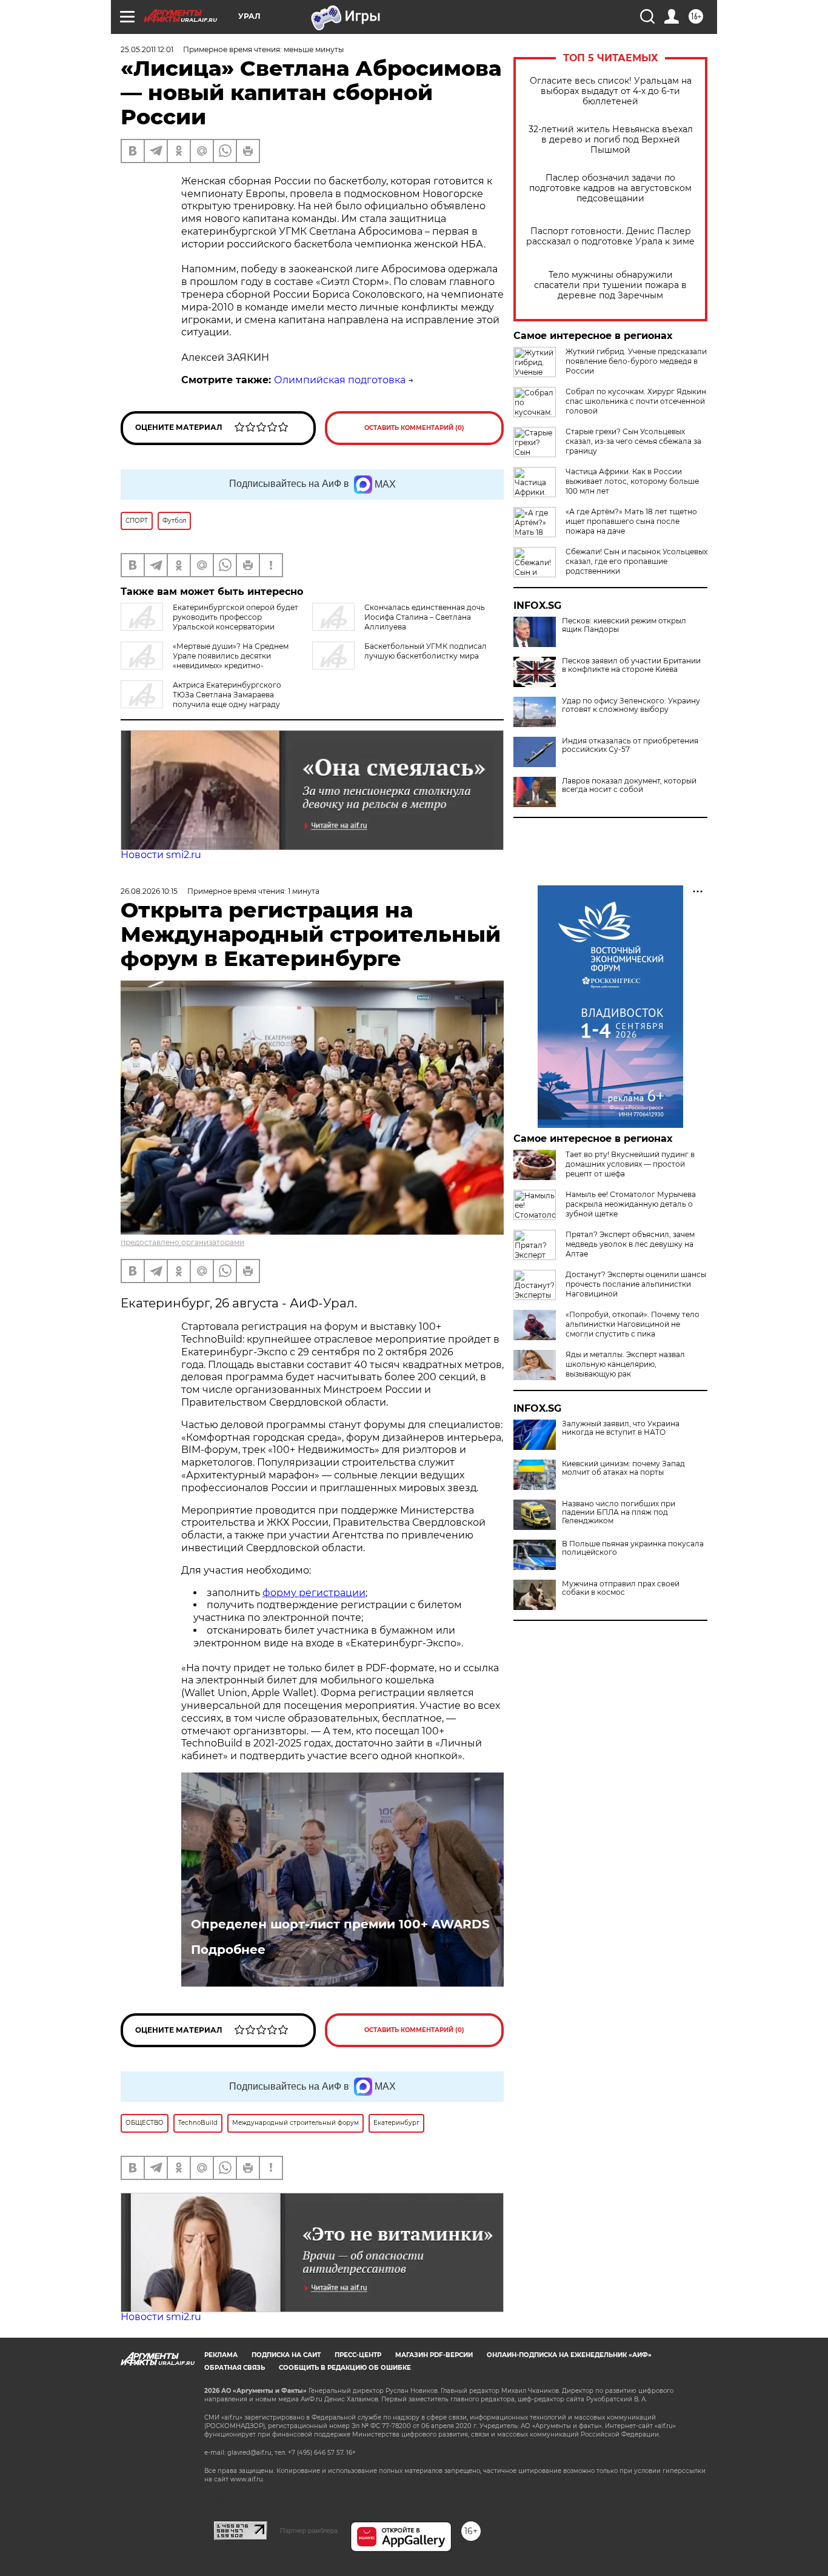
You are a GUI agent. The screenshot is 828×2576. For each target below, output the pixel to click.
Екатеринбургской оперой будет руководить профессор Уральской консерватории (235, 617)
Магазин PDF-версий (434, 2355)
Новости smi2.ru (161, 855)
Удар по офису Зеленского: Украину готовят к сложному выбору (631, 705)
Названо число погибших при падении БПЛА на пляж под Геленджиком (619, 1512)
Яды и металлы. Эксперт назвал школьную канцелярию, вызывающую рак (625, 1364)
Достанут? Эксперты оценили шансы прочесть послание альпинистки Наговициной (636, 1284)
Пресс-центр (358, 2355)
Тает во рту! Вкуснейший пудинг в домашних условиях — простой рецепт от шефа (630, 1164)
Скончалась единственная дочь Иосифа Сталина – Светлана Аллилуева (425, 617)
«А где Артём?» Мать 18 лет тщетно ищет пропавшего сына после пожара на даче (631, 521)
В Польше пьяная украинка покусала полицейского (633, 1548)
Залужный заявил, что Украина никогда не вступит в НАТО (621, 1428)
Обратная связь (235, 2368)
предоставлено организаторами (182, 1242)
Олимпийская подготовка (340, 380)
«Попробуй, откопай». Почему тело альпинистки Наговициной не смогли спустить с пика (633, 1324)
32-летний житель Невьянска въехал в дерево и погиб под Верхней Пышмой (611, 140)
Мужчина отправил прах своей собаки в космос (621, 1588)
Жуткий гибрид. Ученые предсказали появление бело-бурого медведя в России (636, 361)
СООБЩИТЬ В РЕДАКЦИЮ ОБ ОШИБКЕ (345, 2368)
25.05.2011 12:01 (147, 49)
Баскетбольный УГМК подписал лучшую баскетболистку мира (426, 651)
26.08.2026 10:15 (149, 891)
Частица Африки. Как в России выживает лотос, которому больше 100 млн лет (632, 481)
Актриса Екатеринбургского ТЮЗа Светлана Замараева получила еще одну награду (227, 695)
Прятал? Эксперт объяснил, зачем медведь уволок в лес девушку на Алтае (630, 1244)
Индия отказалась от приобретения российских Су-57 (630, 745)
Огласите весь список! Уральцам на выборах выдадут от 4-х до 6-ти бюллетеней (611, 91)
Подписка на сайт (286, 2355)
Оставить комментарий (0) (414, 428)
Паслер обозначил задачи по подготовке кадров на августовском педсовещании (610, 188)
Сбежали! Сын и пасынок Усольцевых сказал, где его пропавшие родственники (636, 561)
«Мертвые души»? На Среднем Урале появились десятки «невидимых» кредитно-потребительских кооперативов (205, 661)
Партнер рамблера (309, 2531)
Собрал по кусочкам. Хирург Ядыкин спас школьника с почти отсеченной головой (636, 401)
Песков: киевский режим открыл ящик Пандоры (624, 625)
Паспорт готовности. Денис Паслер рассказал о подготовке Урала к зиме (610, 236)
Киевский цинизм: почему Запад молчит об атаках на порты (623, 1468)
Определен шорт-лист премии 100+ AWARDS (340, 1924)
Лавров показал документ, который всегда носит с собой (629, 785)
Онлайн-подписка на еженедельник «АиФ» (569, 2355)
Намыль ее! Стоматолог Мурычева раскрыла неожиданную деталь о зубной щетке (631, 1204)
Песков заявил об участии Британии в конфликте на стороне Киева (631, 665)
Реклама (221, 2355)
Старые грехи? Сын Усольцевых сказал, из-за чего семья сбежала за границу (633, 441)
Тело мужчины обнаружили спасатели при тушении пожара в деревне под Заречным (610, 285)
